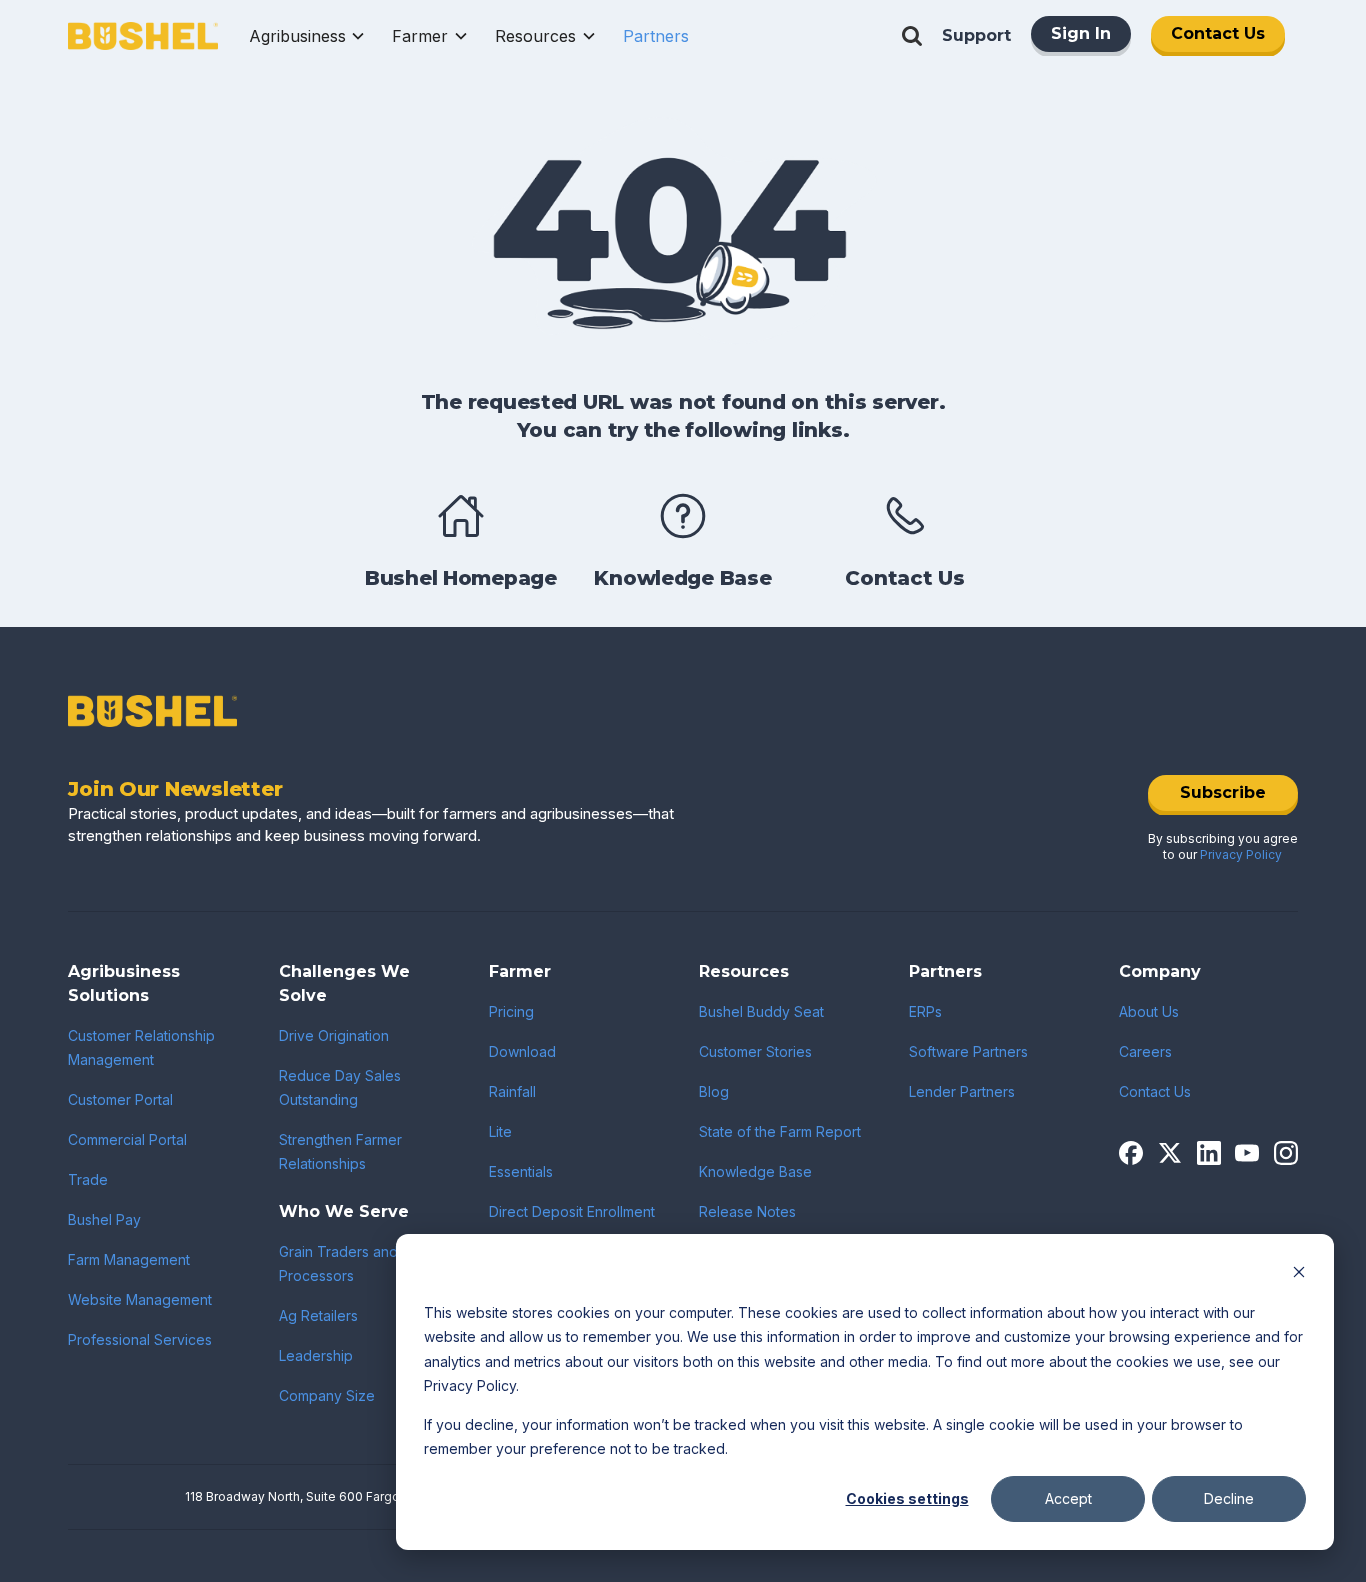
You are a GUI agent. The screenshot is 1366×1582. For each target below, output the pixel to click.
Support (976, 35)
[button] (308, 36)
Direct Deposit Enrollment (572, 1211)
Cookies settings (907, 1498)
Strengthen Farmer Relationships (340, 1151)
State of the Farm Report (780, 1131)
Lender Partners (962, 1091)
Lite (500, 1131)
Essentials (521, 1171)
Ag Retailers (318, 1315)
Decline (1229, 1498)
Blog (714, 1091)
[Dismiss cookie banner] (1299, 1274)
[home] (143, 36)
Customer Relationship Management (141, 1047)
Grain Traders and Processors (338, 1263)
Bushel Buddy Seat (761, 1011)
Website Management (140, 1299)
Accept (1068, 1498)
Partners (656, 36)
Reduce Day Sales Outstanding (340, 1087)
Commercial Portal (127, 1139)
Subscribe (1223, 792)
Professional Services (140, 1339)
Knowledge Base (755, 1171)
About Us (1149, 1011)
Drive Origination (334, 1035)
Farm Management (129, 1259)
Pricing (511, 1011)
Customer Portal (120, 1099)
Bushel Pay (104, 1219)
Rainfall (512, 1091)
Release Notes (747, 1211)
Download (522, 1051)
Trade (88, 1179)
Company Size (327, 1395)
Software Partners (968, 1051)
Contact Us (1218, 33)
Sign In (1081, 33)
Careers (1145, 1051)
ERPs (925, 1011)
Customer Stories (755, 1051)
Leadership (316, 1355)
